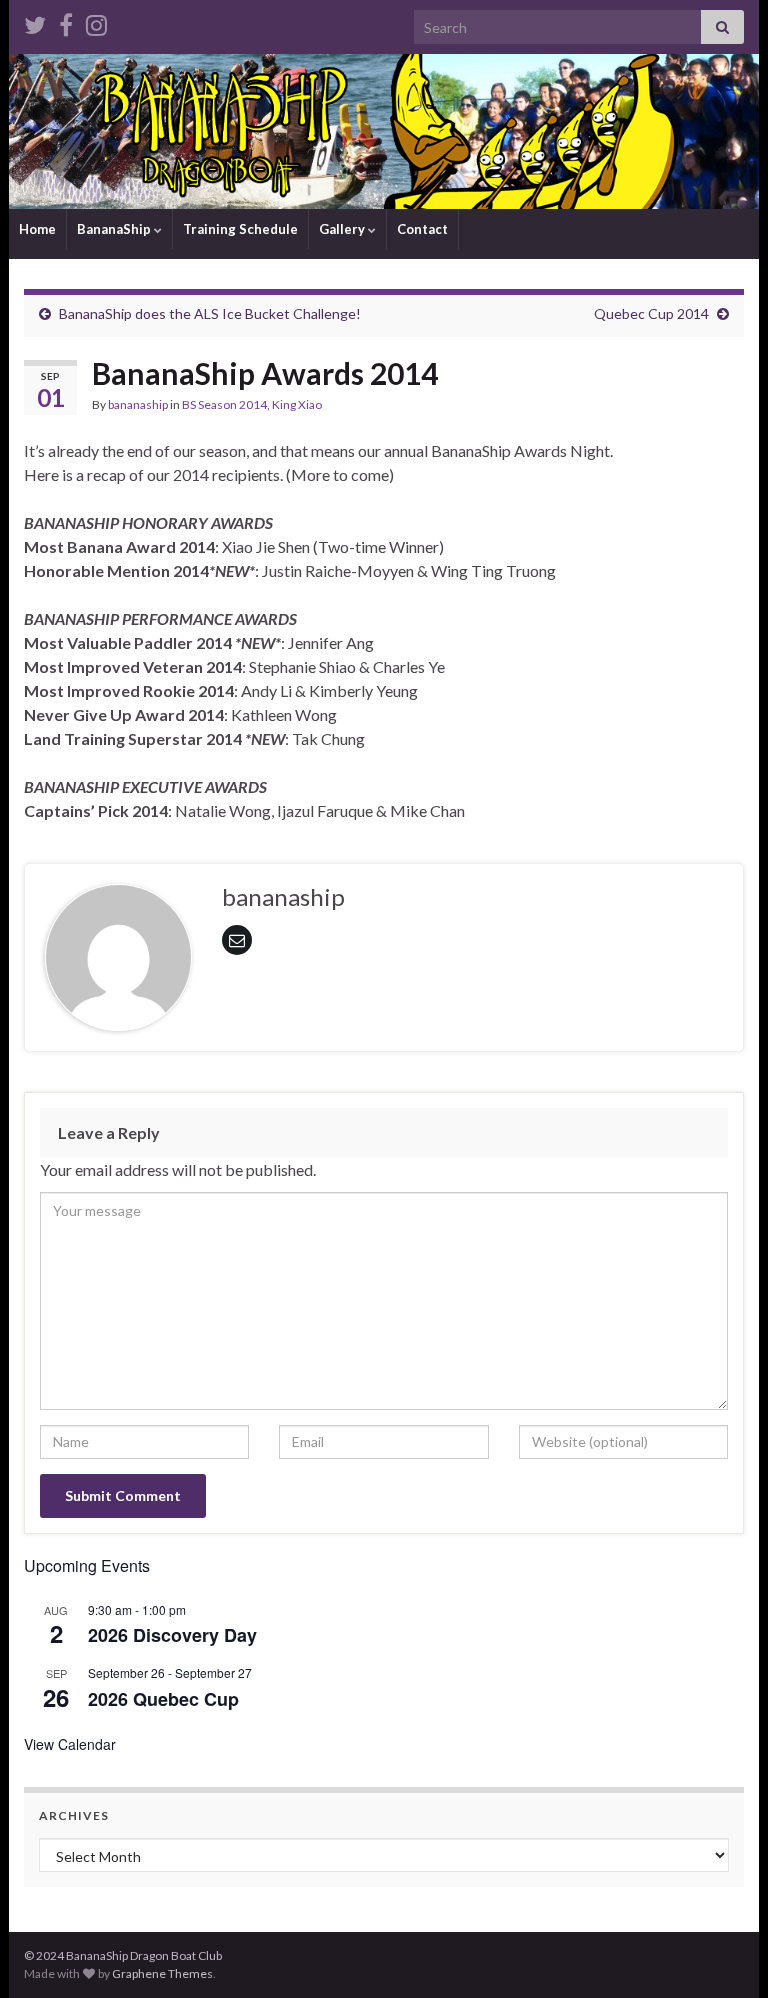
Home (37, 229)
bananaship (138, 404)
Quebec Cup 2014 (651, 313)
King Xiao (297, 404)
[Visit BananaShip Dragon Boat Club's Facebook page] (66, 21)
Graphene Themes (162, 1973)
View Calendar (70, 1744)
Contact (422, 229)
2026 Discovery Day (172, 1635)
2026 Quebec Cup (163, 1699)
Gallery (343, 229)
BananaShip (115, 229)
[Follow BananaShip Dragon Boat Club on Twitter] (35, 21)
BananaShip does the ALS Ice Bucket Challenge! (210, 313)
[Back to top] (723, 1953)
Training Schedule (240, 229)
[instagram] (96, 21)
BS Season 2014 (224, 404)
